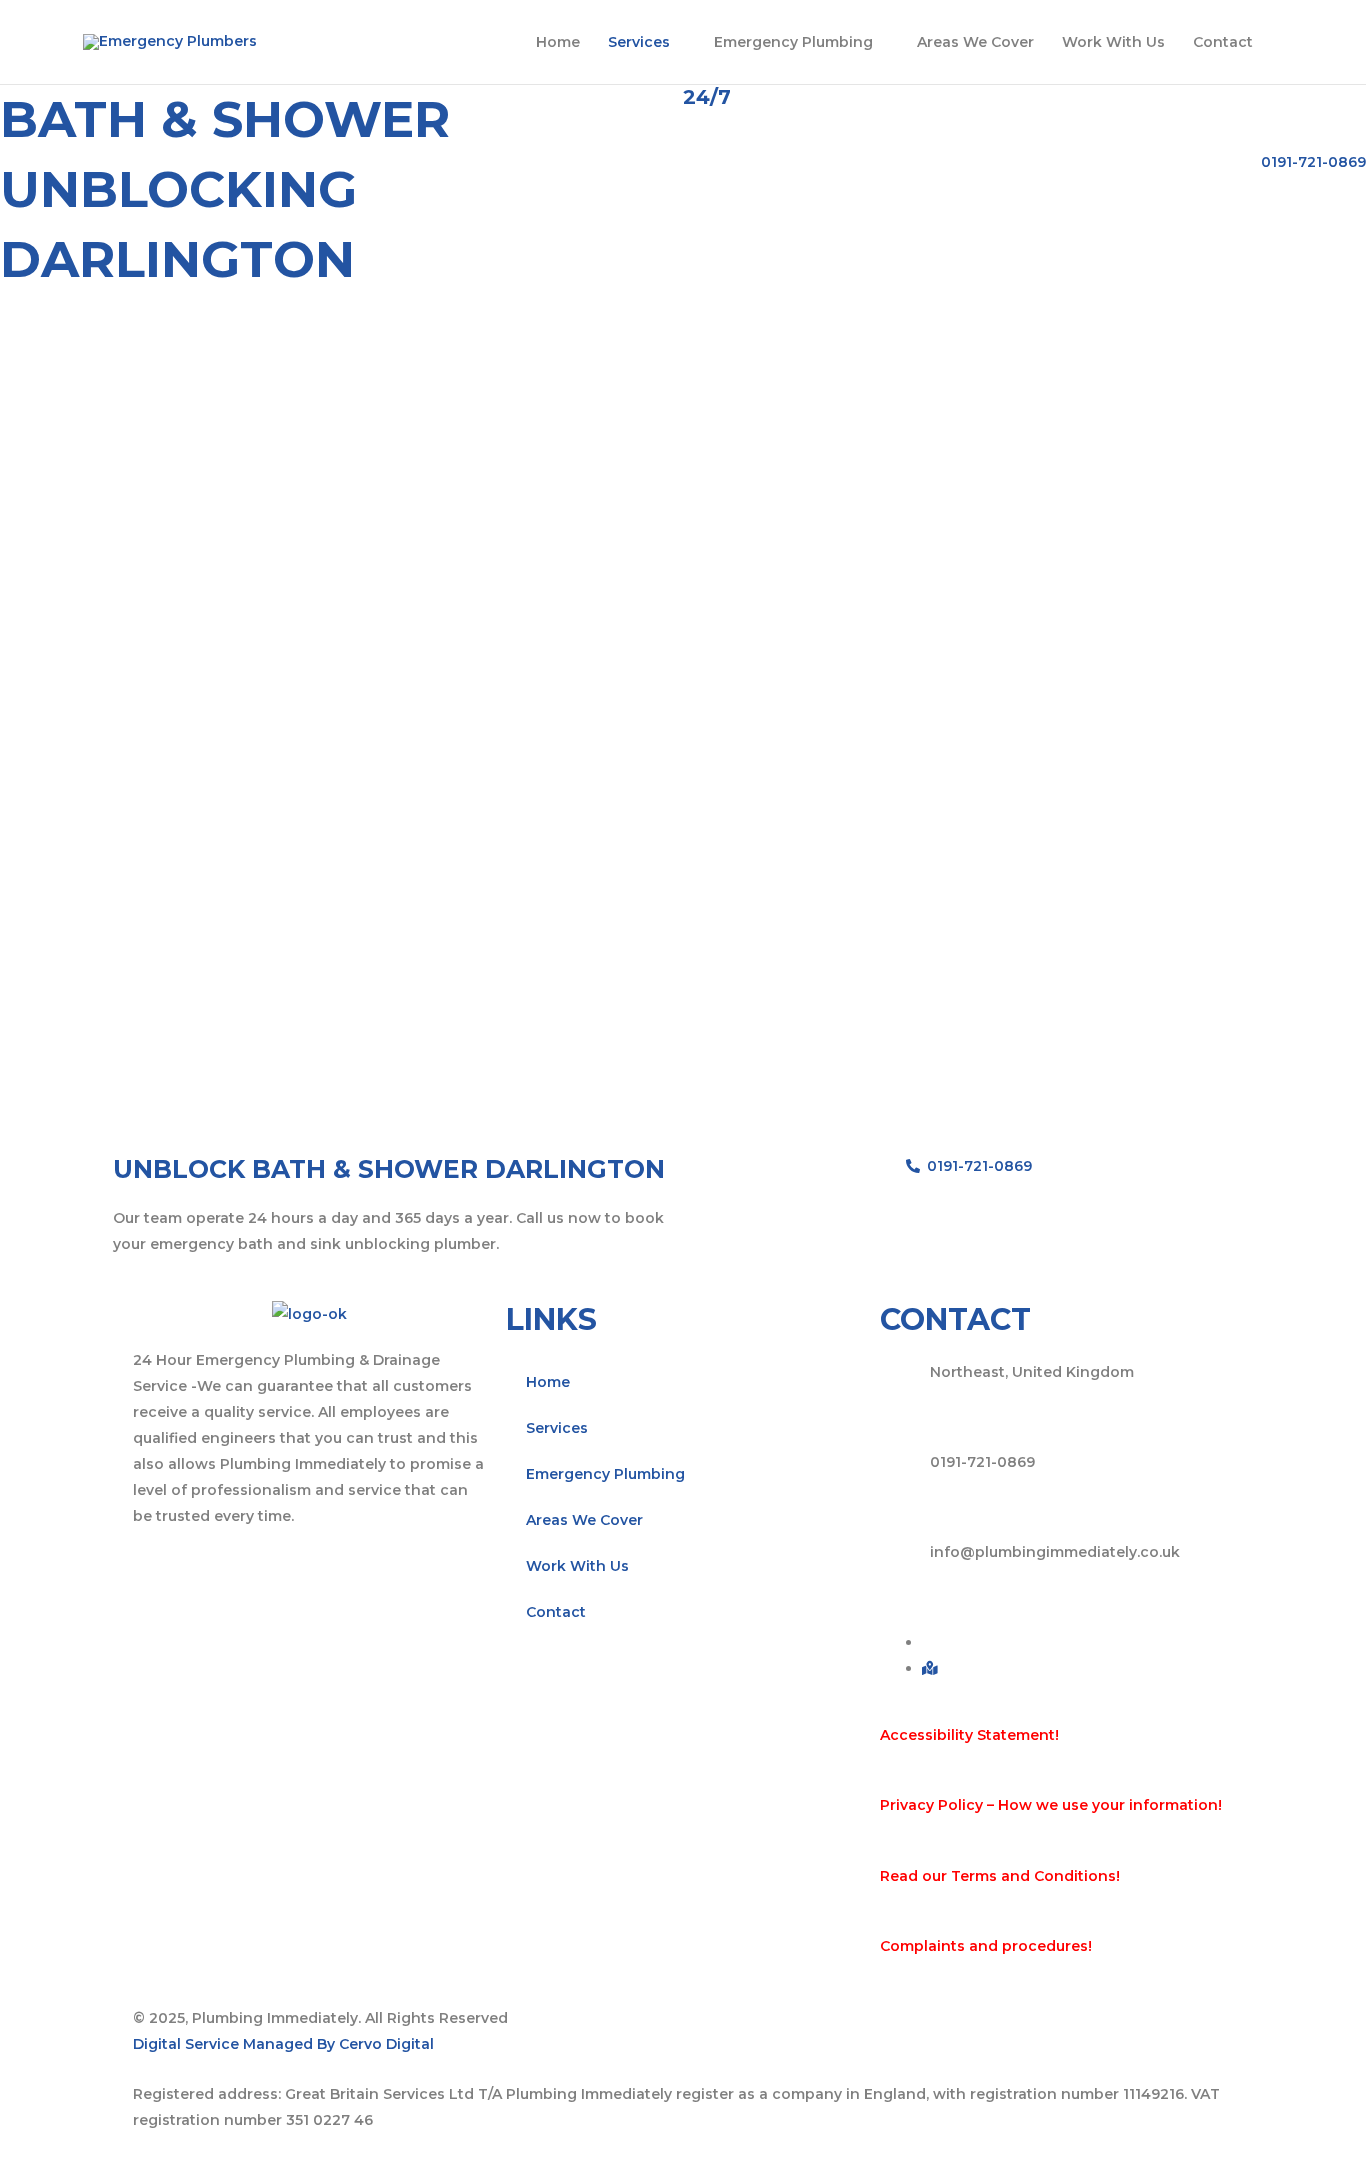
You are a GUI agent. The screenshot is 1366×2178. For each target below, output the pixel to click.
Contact (1223, 42)
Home (558, 42)
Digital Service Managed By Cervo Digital (283, 2044)
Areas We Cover (975, 42)
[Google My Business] (930, 1668)
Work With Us (1113, 42)
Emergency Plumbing (793, 42)
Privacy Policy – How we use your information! (1051, 1805)
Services (639, 42)
